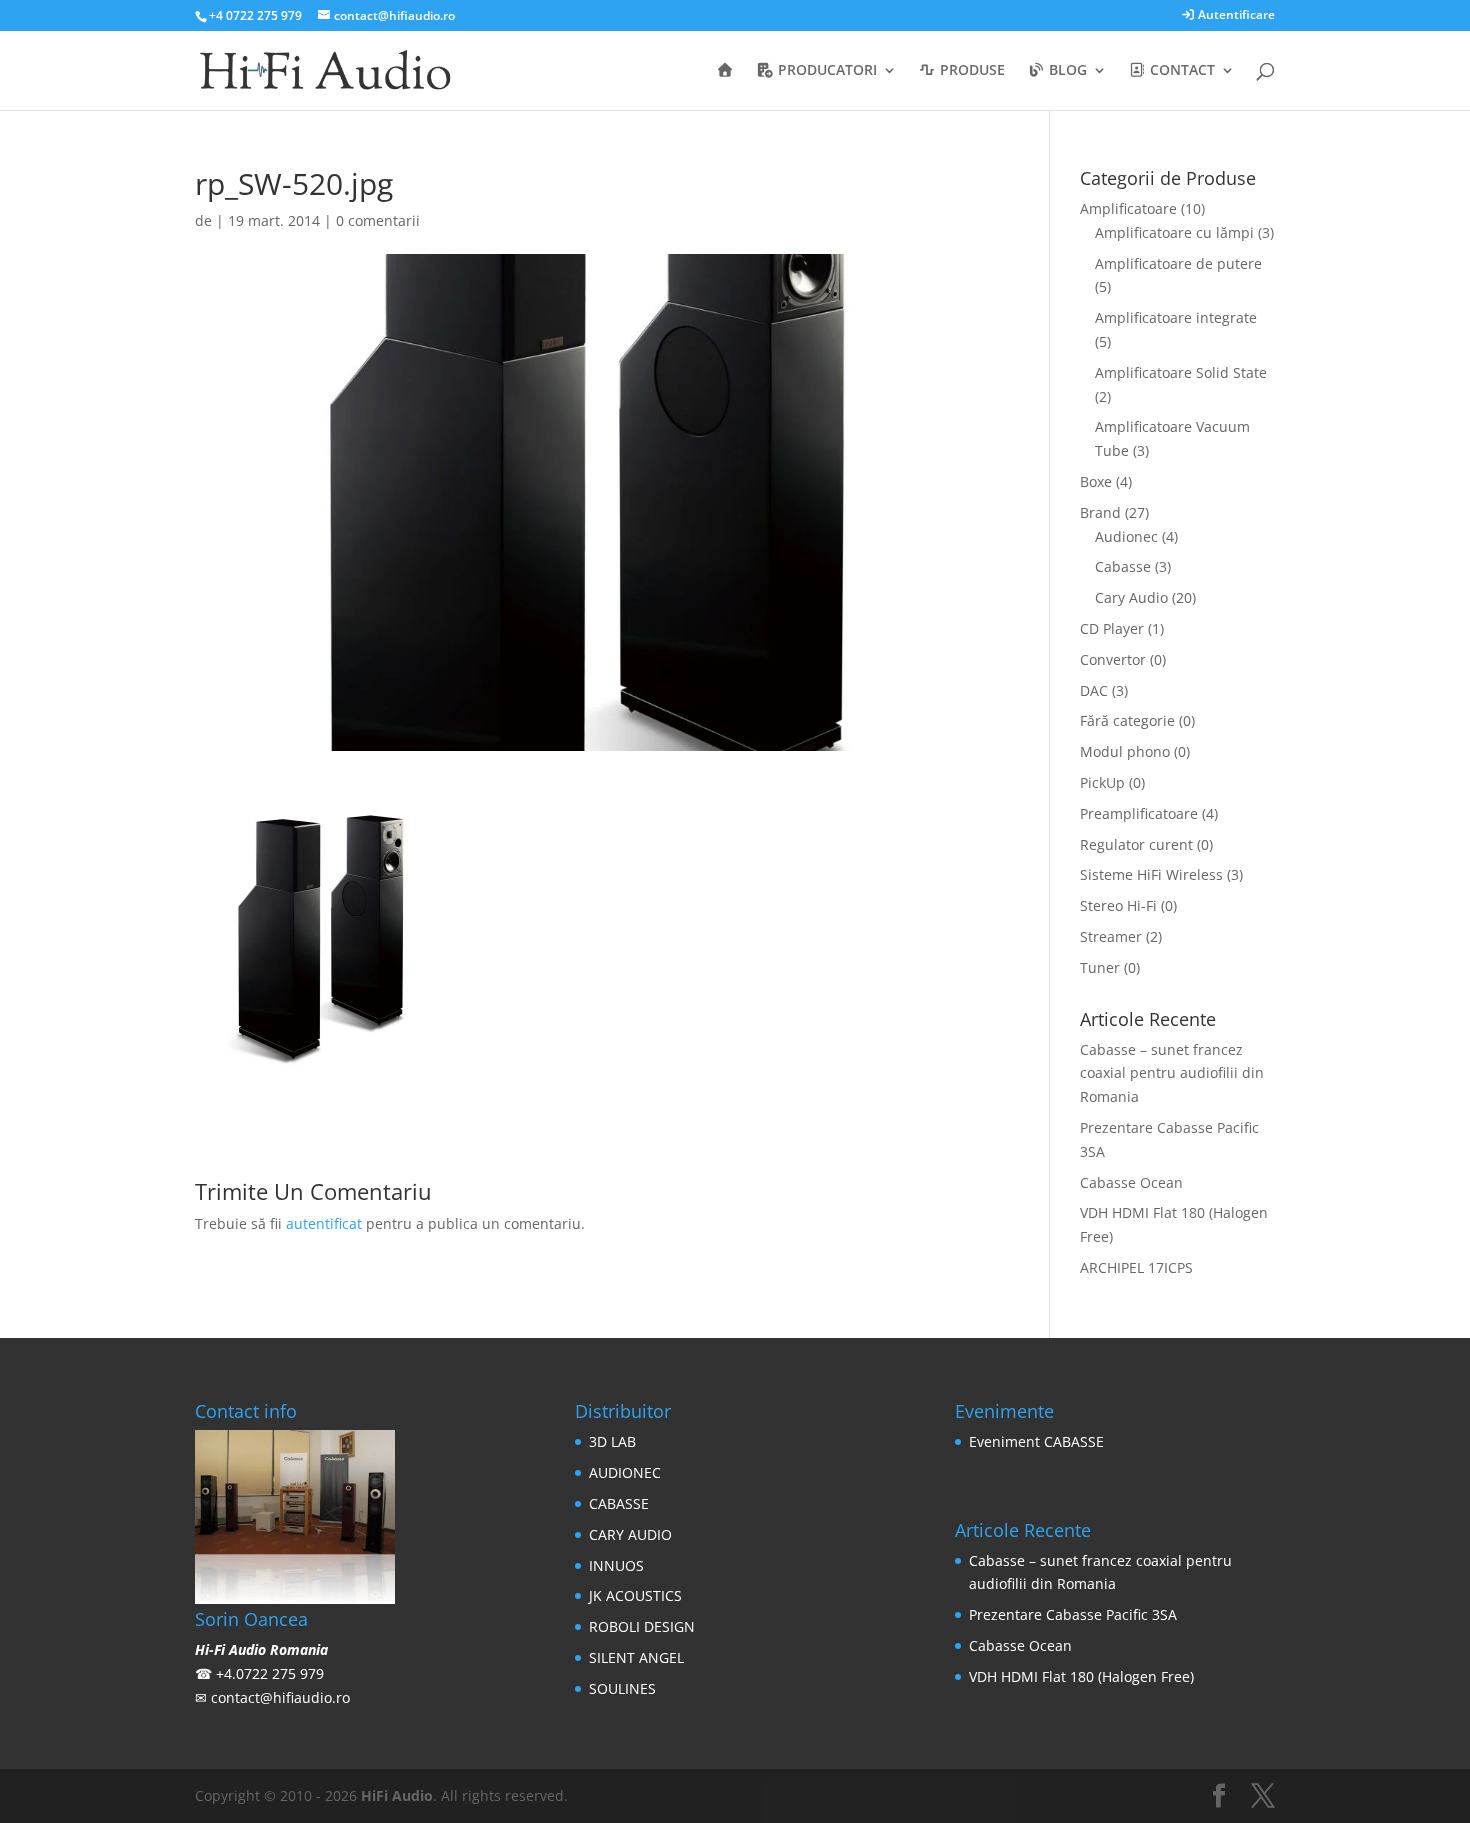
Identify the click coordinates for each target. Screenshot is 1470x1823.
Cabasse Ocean (1131, 1182)
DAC (1094, 690)
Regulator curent (1136, 844)
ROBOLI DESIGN (642, 1626)
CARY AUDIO (630, 1534)
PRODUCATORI (825, 71)
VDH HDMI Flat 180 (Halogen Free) (1081, 1676)
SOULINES (622, 1688)
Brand (1100, 512)
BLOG (1066, 71)
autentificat (324, 1223)
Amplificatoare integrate (1176, 317)
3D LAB (612, 1441)
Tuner (1100, 967)
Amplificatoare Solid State (1181, 372)
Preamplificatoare (1139, 813)
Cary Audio (1131, 597)
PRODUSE (970, 71)
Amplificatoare (1128, 208)
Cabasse (1123, 566)
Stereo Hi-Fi (1118, 905)
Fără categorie (1127, 720)
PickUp (1102, 782)
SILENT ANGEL (636, 1657)
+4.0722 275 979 (270, 1673)
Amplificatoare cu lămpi (1174, 232)
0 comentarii (378, 220)
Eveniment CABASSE (1036, 1441)
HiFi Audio (397, 1795)
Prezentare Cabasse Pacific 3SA (1073, 1614)
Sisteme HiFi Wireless (1151, 874)
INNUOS (616, 1565)
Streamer (1111, 936)
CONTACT (1180, 71)
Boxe (1096, 481)
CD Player (1112, 628)
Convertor (1113, 659)
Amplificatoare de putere (1178, 263)
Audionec (1126, 536)
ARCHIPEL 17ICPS (1136, 1267)
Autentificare (1235, 16)
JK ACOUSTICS (635, 1595)
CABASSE (619, 1503)
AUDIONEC (625, 1472)
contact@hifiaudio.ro (280, 1697)
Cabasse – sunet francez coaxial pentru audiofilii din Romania (1172, 1073)
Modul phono (1125, 751)
